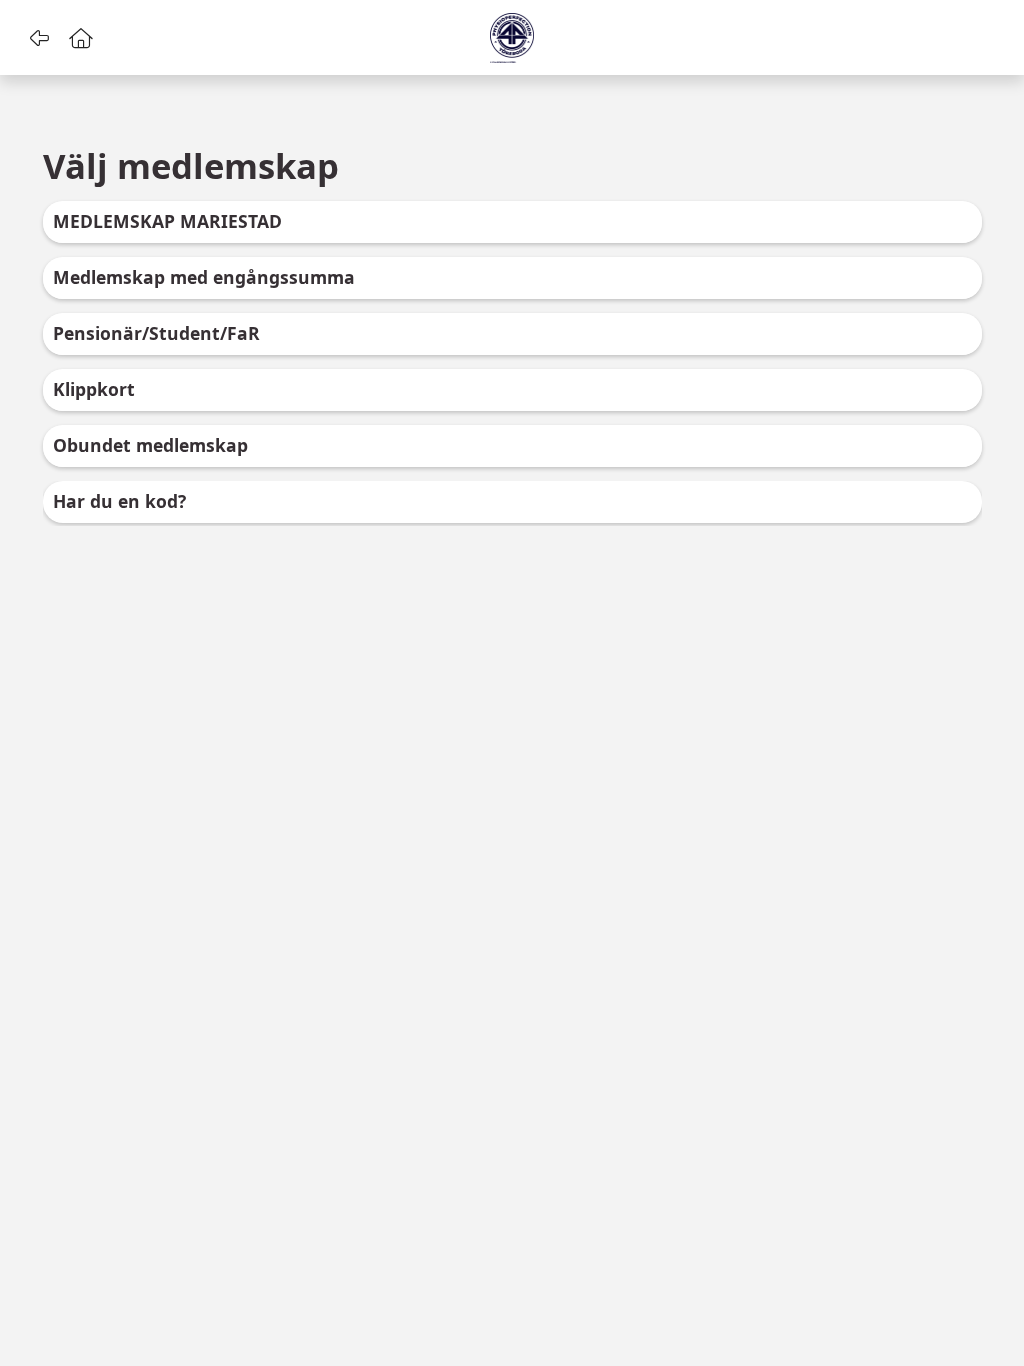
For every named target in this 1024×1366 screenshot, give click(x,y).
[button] (38, 38)
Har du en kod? (119, 501)
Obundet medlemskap (150, 445)
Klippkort (94, 389)
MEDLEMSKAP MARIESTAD (167, 221)
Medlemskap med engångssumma (204, 277)
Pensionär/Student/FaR (156, 333)
